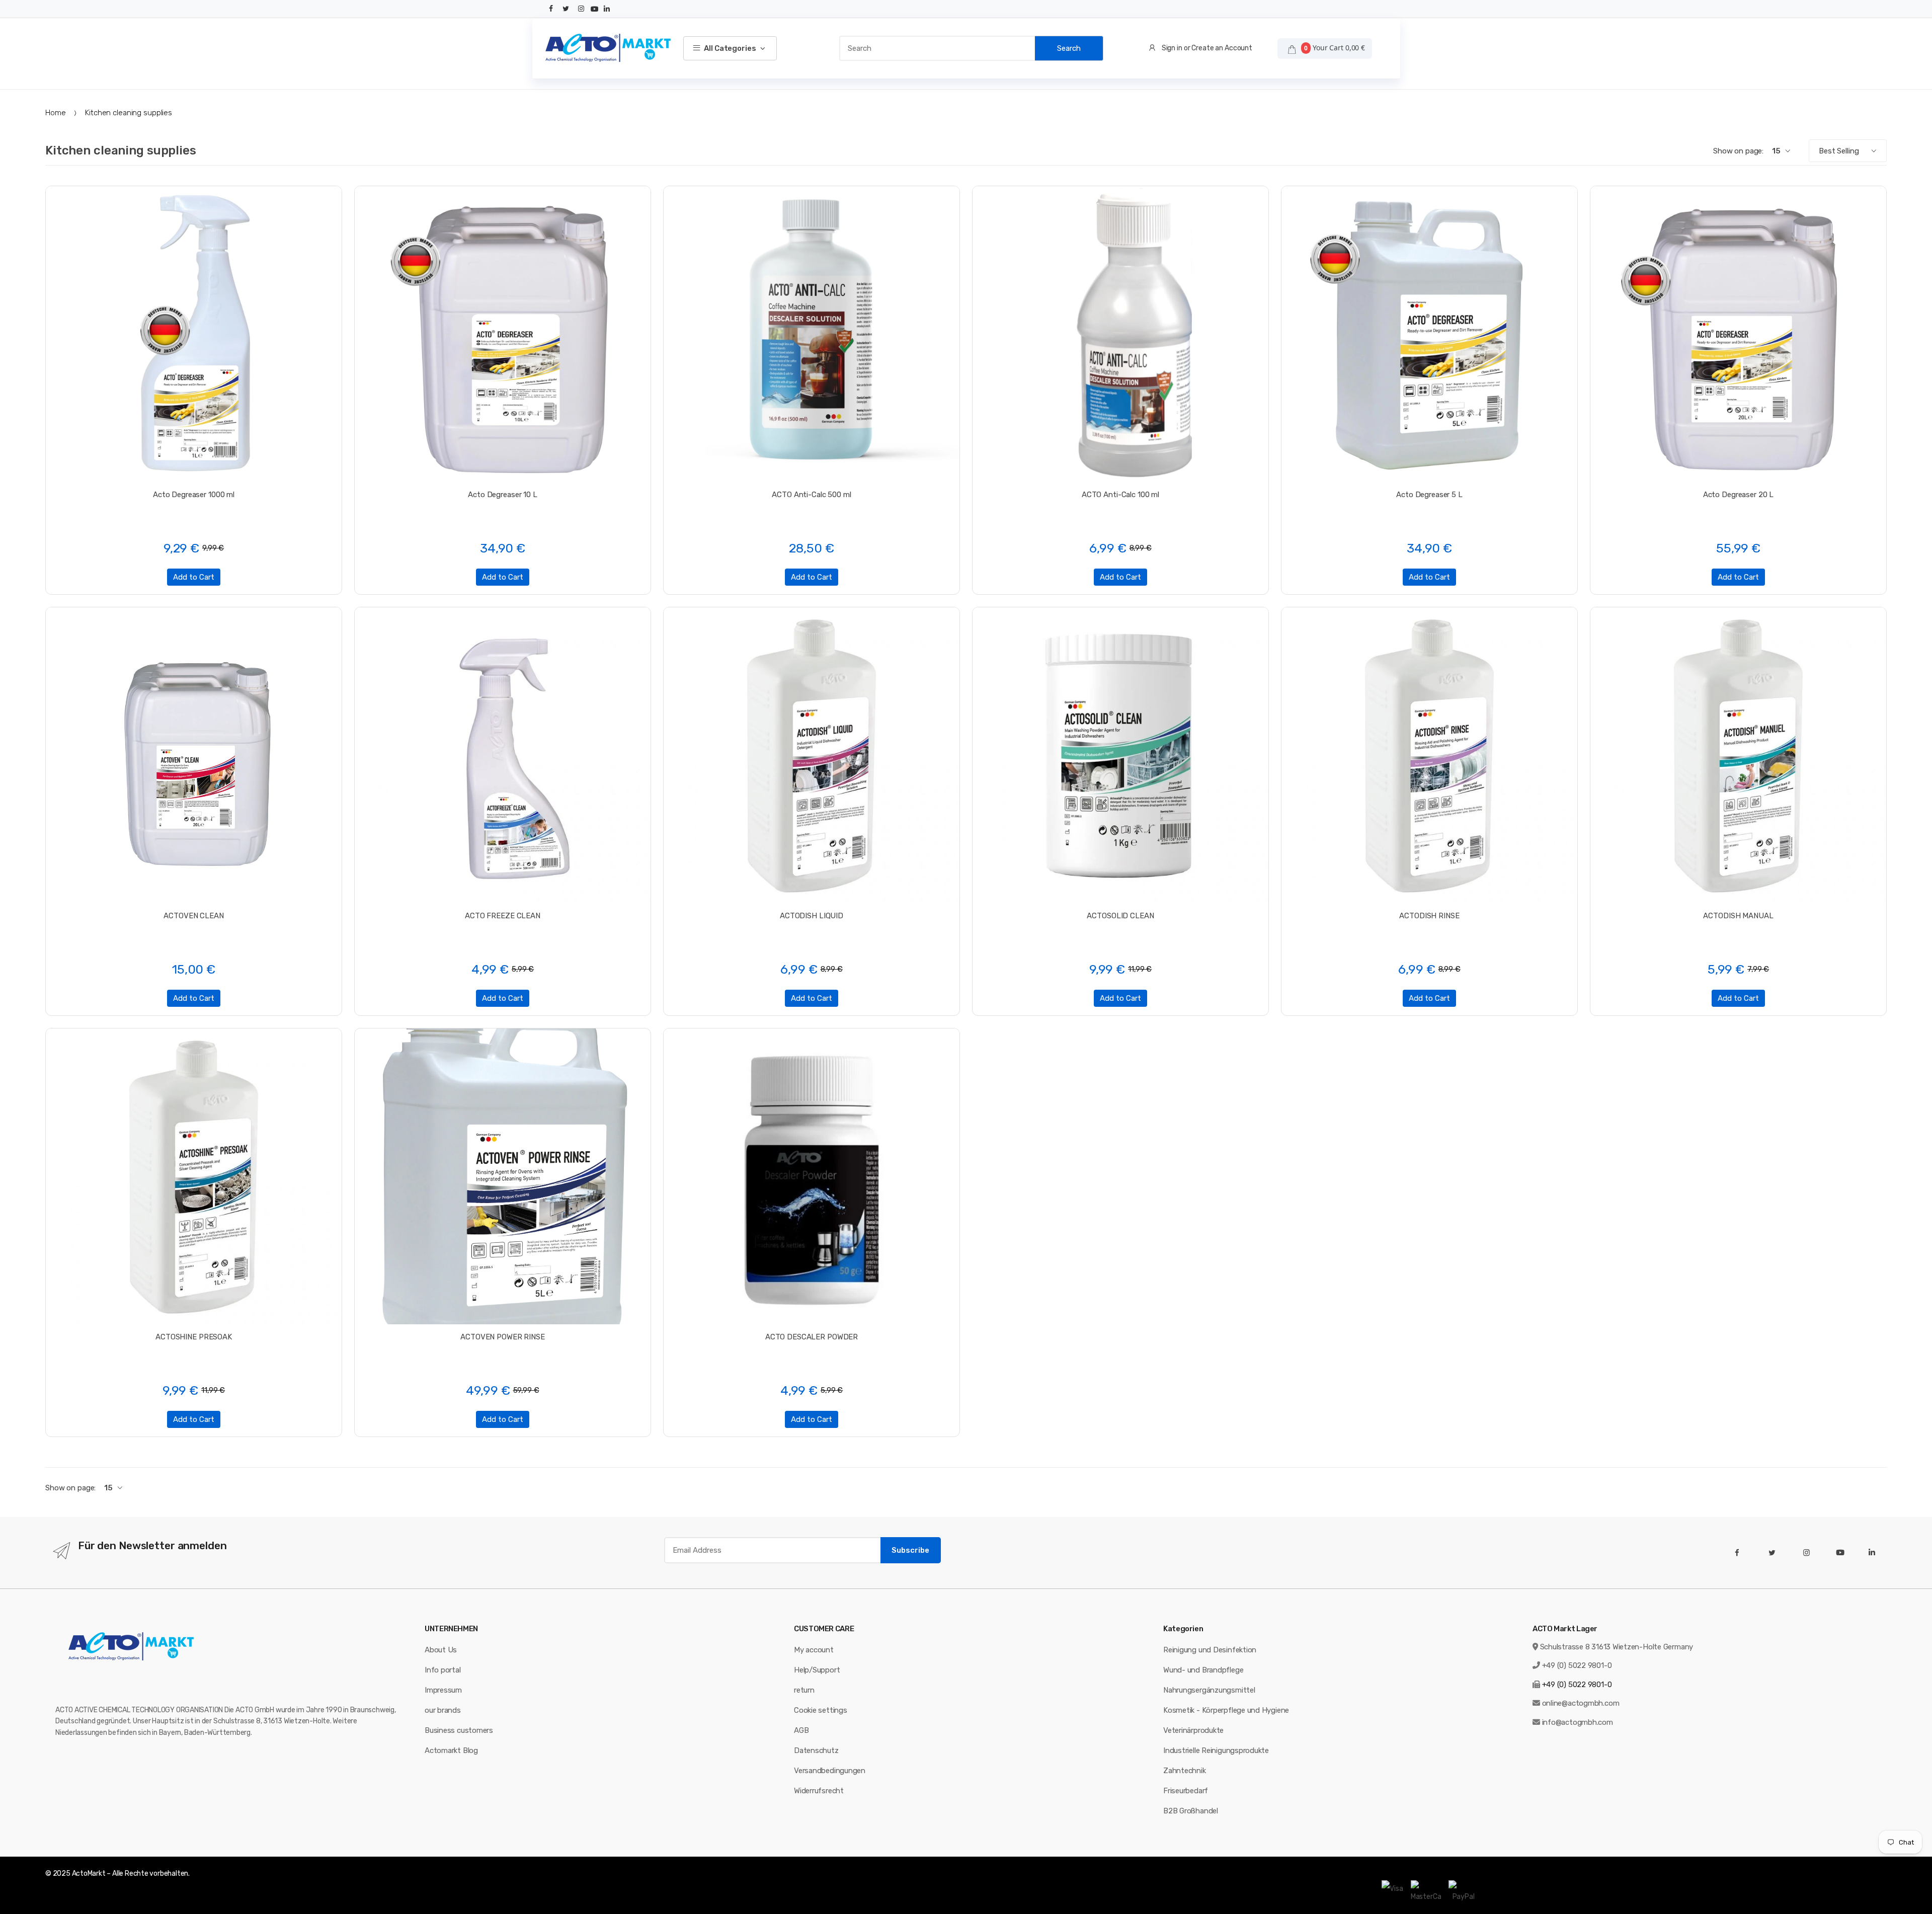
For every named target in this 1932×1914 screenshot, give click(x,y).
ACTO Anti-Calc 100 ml (1120, 495)
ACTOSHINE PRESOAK (194, 1337)
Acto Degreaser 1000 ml (194, 495)
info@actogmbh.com (1578, 1722)
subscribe (910, 1550)
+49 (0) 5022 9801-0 (1577, 1665)
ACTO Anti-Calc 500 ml (811, 495)
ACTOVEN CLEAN (193, 916)
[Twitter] (566, 9)
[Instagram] (581, 9)
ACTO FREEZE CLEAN (503, 916)
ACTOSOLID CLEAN (1120, 916)
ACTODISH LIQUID (812, 916)
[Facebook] (551, 9)
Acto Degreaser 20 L (1739, 495)
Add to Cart (194, 577)
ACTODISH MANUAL (1738, 916)
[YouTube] (595, 9)
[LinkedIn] (607, 9)
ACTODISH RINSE (1429, 916)
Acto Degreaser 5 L (1429, 495)
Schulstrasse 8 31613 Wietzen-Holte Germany (1617, 1647)
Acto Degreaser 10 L (503, 495)
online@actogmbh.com (1581, 1703)
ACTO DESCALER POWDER (812, 1337)
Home (55, 113)
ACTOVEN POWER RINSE (503, 1337)
